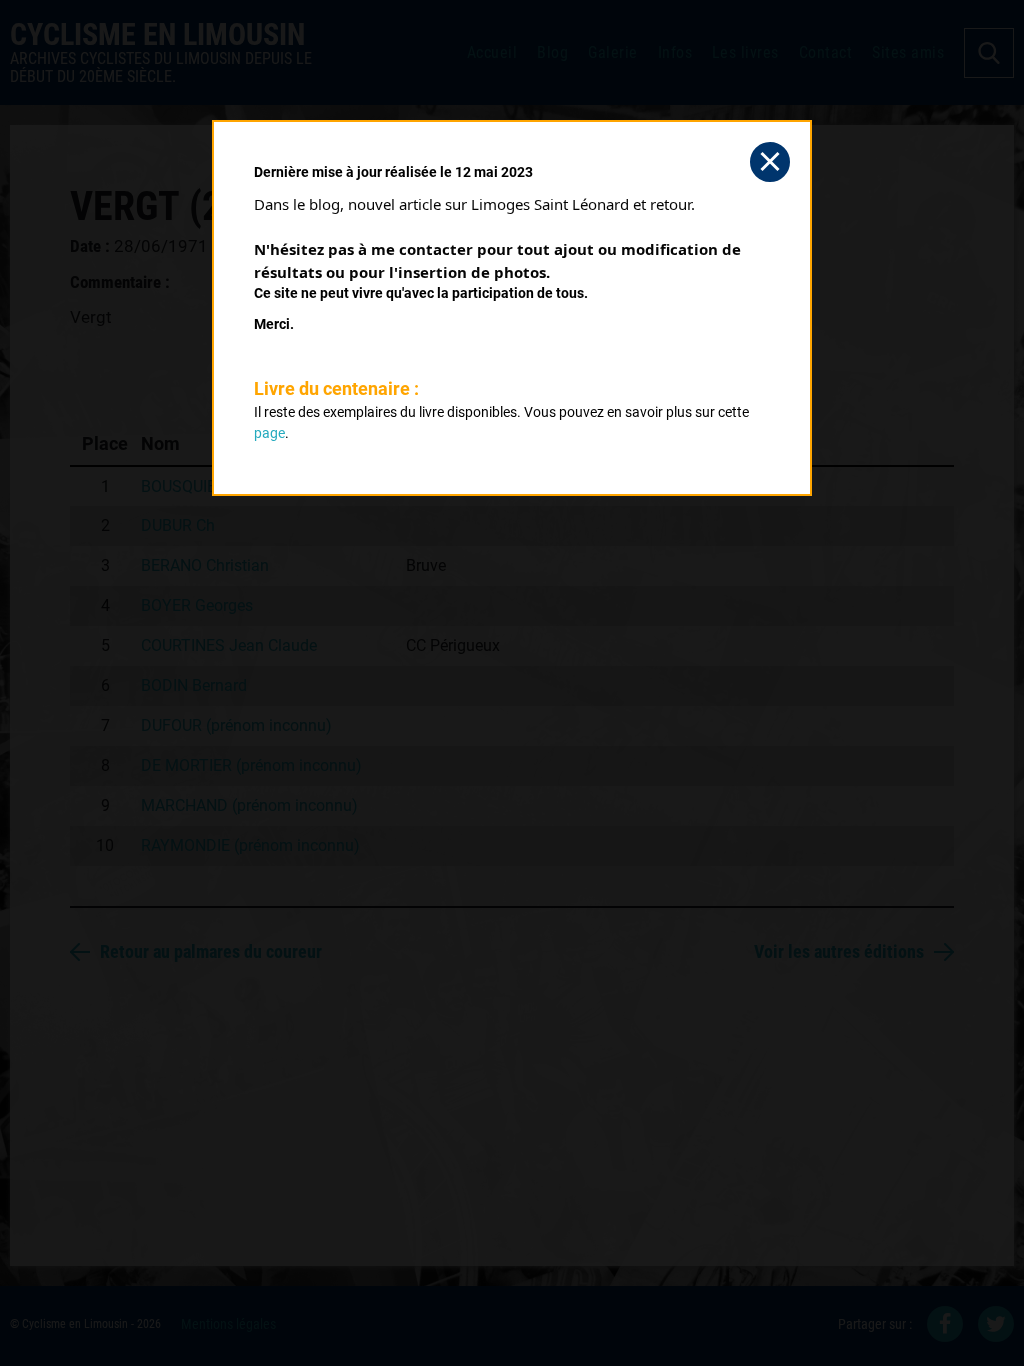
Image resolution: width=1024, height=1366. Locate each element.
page (269, 433)
